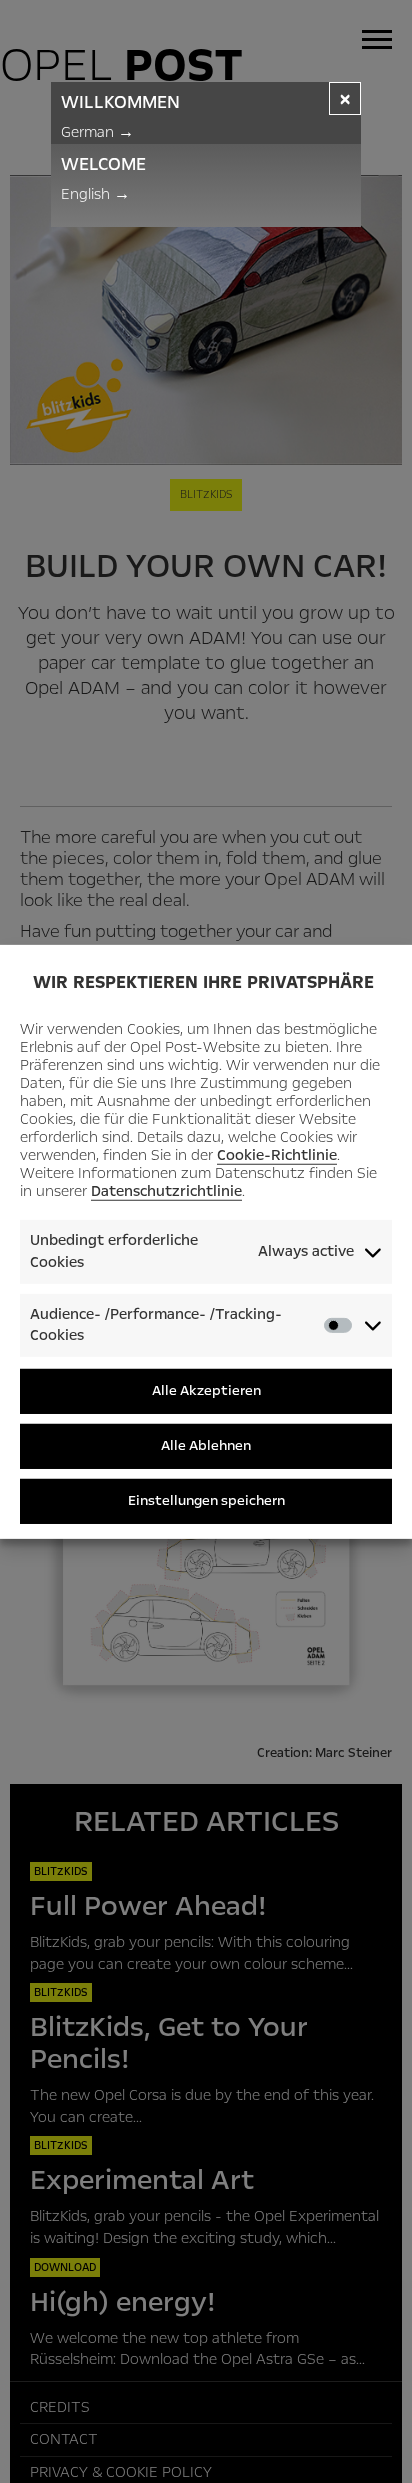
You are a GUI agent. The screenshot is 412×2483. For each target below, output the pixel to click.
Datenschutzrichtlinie (166, 1191)
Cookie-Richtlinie (277, 1155)
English (95, 194)
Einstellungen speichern (206, 1500)
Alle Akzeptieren (206, 1390)
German (97, 132)
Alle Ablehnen (206, 1445)
